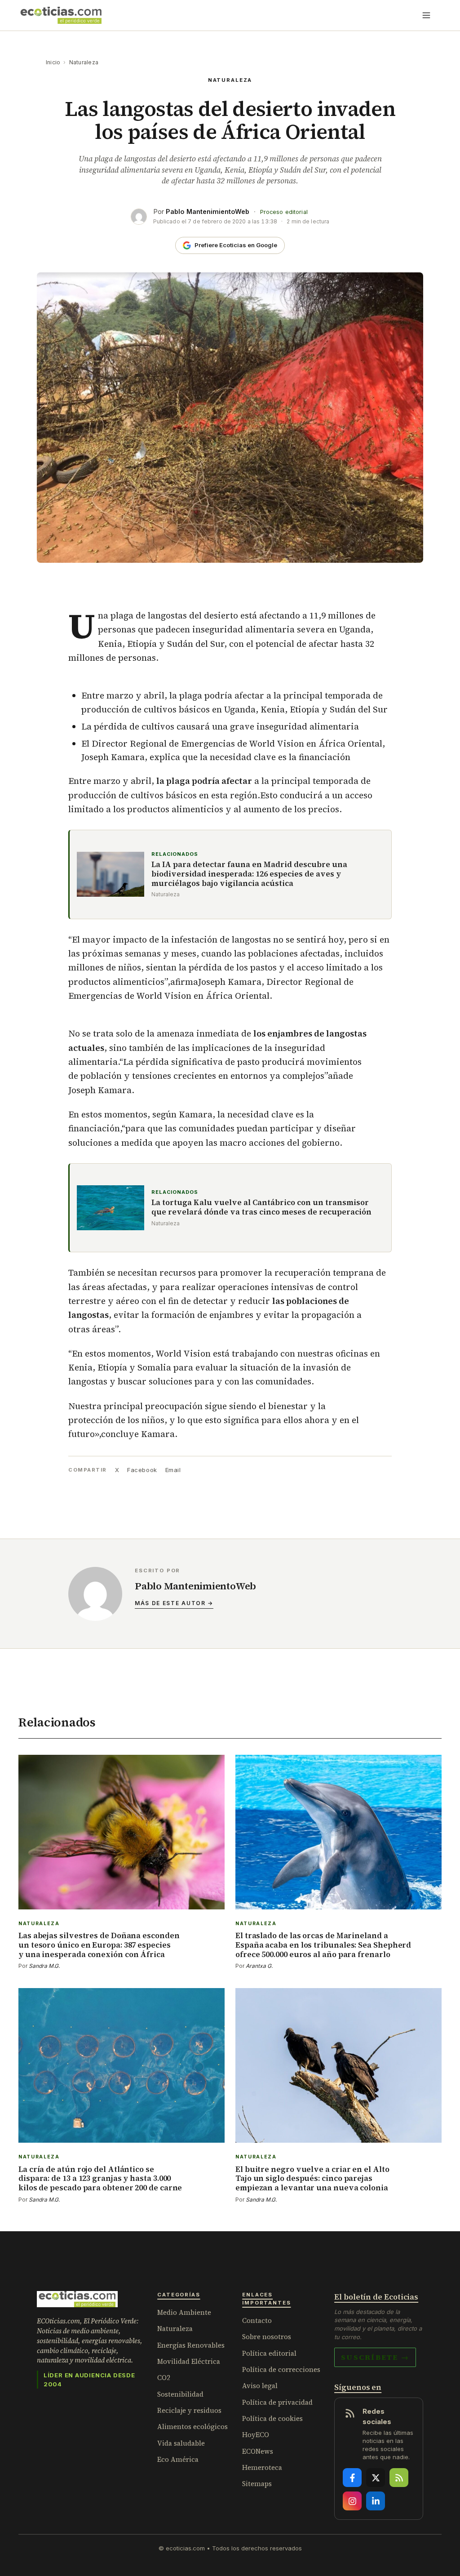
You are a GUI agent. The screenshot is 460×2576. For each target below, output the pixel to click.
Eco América (178, 2459)
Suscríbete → (375, 2357)
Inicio (53, 62)
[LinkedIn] (376, 2501)
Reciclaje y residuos (189, 2410)
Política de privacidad (277, 2402)
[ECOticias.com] (61, 15)
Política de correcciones (281, 2369)
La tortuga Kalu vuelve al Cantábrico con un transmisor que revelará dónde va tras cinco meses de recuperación (261, 1208)
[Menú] (426, 15)
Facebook (142, 1470)
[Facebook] (352, 2478)
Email (173, 1470)
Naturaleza (84, 62)
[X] (376, 2478)
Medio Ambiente (184, 2312)
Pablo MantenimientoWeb (208, 211)
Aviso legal (260, 2386)
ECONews (258, 2451)
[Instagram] (352, 2501)
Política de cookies (272, 2418)
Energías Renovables (191, 2345)
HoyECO (256, 2435)
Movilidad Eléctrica (189, 2361)
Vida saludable (181, 2443)
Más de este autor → (174, 1603)
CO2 (164, 2378)
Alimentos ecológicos (192, 2427)
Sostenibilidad (180, 2394)
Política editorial (269, 2353)
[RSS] (399, 2478)
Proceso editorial (284, 212)
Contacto (257, 2320)
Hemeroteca (262, 2467)
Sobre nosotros (267, 2337)
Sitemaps (257, 2484)
